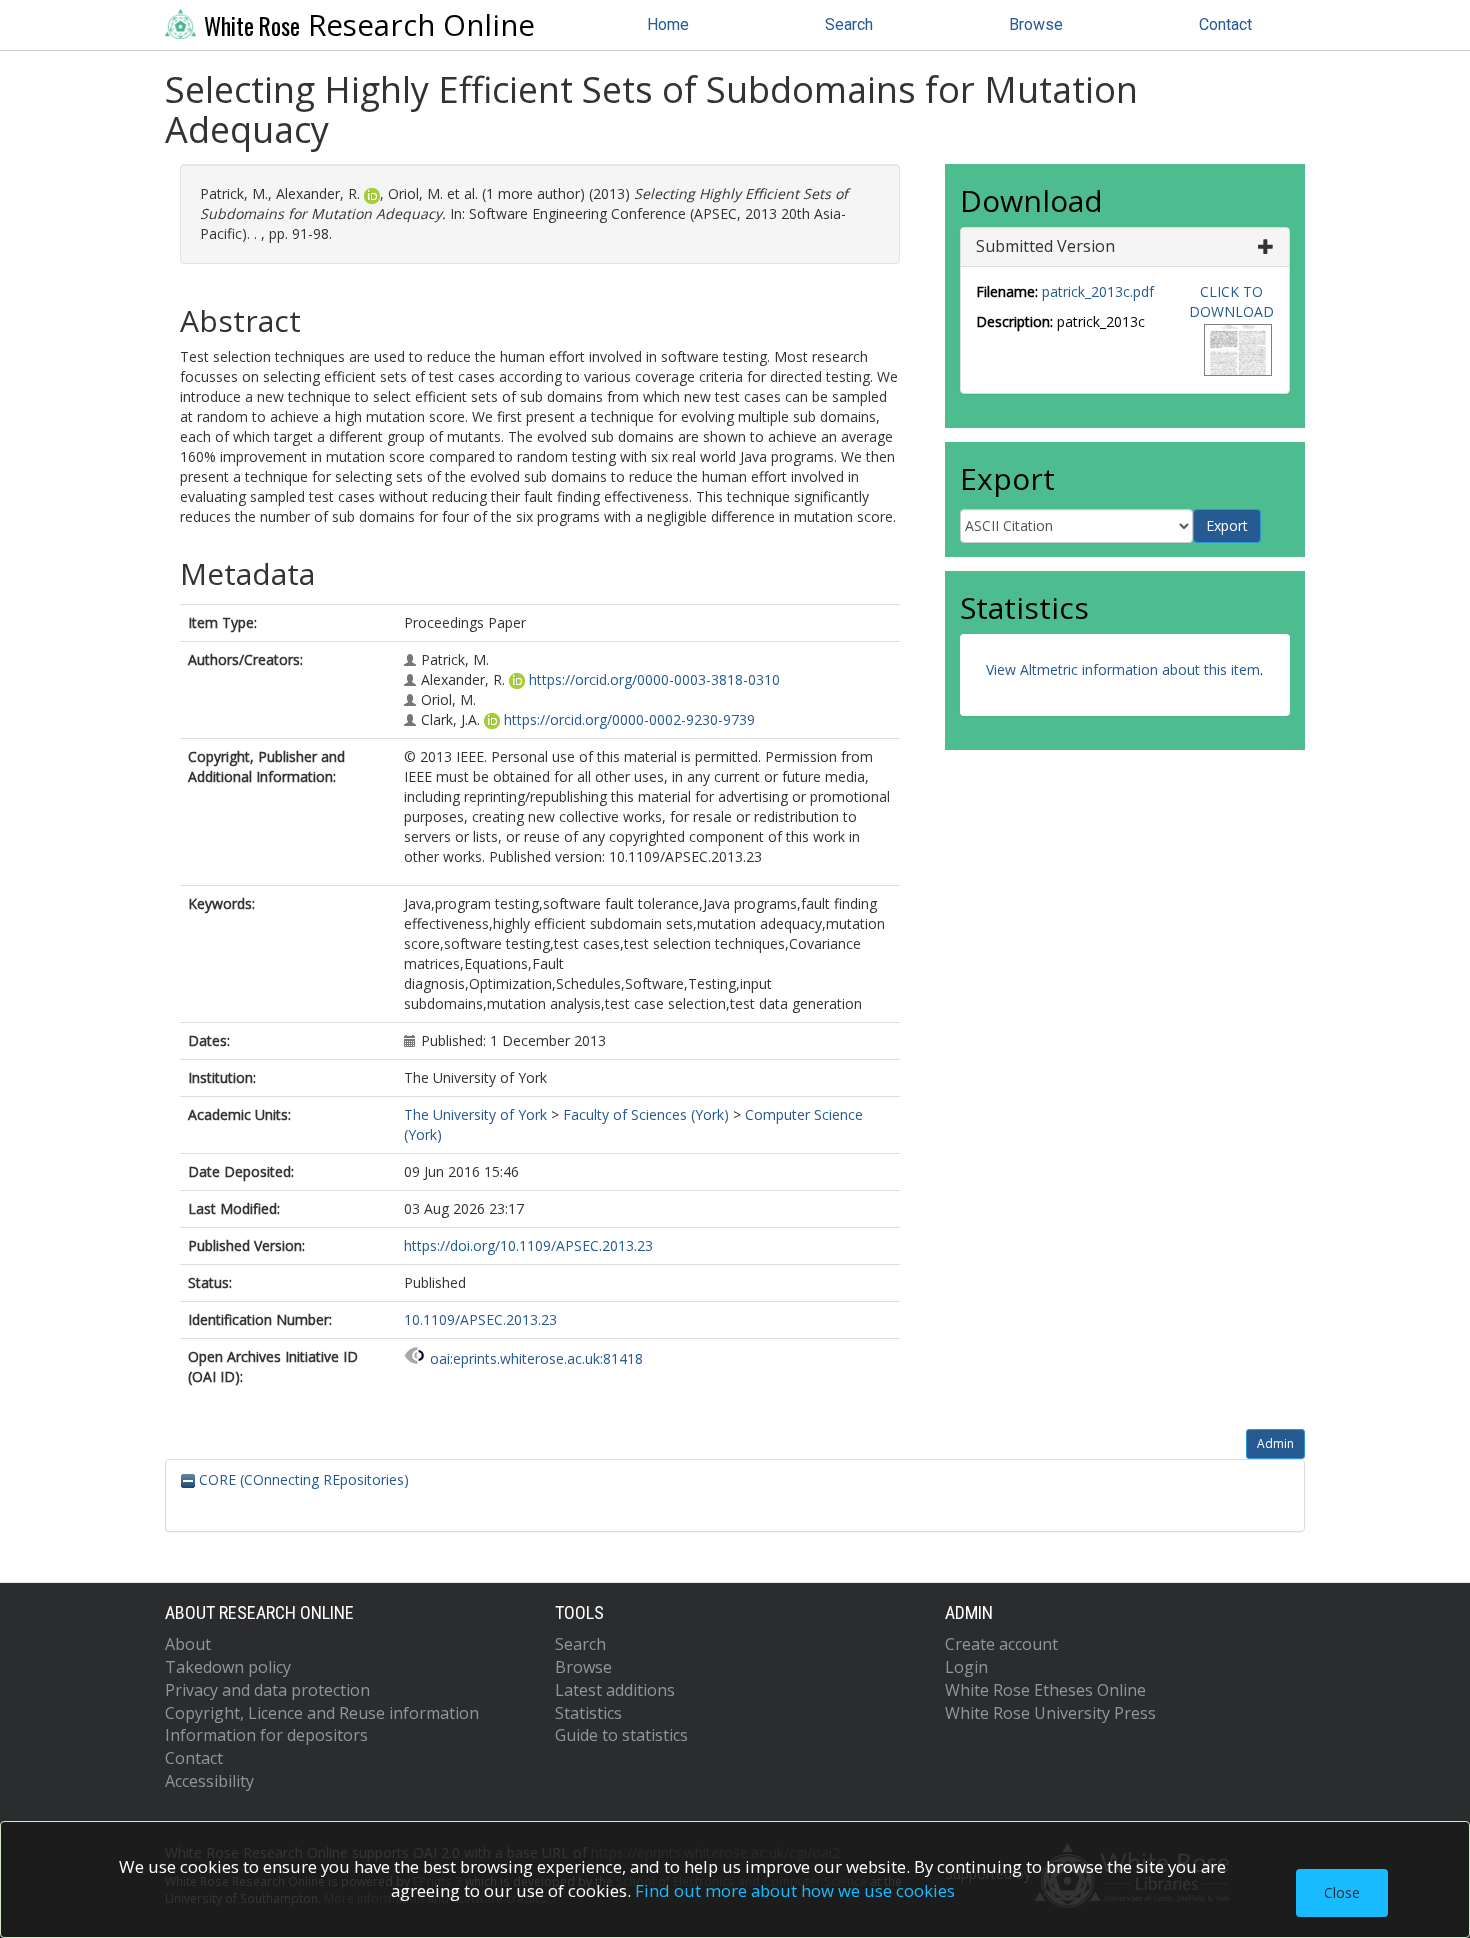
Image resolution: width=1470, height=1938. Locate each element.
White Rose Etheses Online (1045, 1690)
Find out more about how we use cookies (795, 1890)
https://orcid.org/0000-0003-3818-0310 (654, 679)
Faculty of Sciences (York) (646, 1114)
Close (1342, 1892)
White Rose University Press (1050, 1713)
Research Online (369, 25)
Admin (1275, 1443)
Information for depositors (266, 1735)
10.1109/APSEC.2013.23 (480, 1319)
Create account (1001, 1644)
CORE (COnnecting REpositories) (302, 1479)
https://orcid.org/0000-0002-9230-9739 (629, 719)
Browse (1036, 24)
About (188, 1644)
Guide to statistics (621, 1735)
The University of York (475, 1114)
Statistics (588, 1713)
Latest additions (615, 1690)
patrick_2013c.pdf (1098, 291)
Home (668, 24)
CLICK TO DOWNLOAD (1231, 301)
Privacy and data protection (267, 1690)
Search (849, 24)
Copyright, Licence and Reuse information (322, 1713)
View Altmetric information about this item (1123, 669)
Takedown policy (228, 1667)
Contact (1225, 24)
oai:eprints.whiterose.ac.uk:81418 (536, 1358)
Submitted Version (1045, 246)
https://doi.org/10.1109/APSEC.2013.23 (528, 1245)
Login (966, 1667)
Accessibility (209, 1781)
